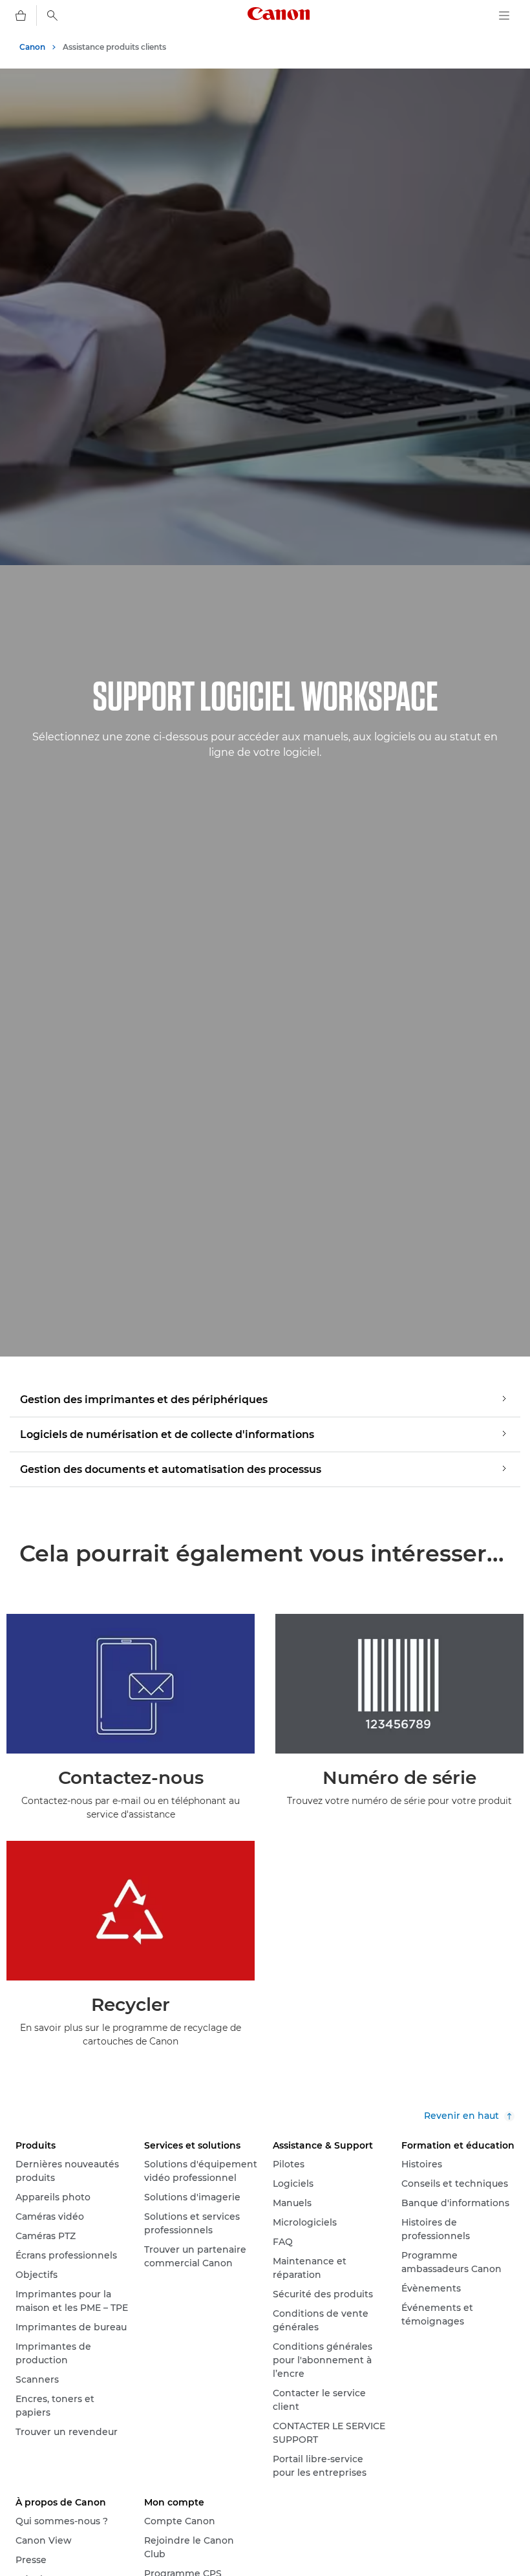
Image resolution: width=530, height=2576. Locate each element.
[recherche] (52, 16)
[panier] (21, 16)
